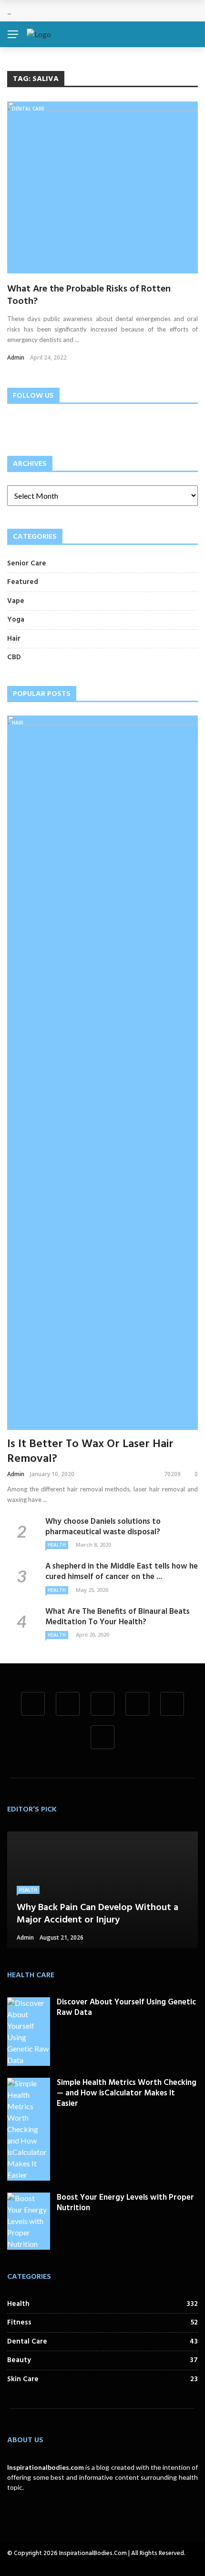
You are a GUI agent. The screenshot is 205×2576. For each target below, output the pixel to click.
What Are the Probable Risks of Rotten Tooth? (89, 295)
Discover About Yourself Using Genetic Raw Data (126, 2007)
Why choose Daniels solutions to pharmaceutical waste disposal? (103, 1527)
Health (57, 1545)
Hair (18, 723)
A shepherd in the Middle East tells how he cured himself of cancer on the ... (122, 1572)
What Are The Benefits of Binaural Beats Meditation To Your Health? (118, 1617)
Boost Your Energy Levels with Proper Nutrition (125, 2203)
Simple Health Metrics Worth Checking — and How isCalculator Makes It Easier (127, 2093)
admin (16, 357)
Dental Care (28, 109)
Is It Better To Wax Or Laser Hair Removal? (90, 1452)
